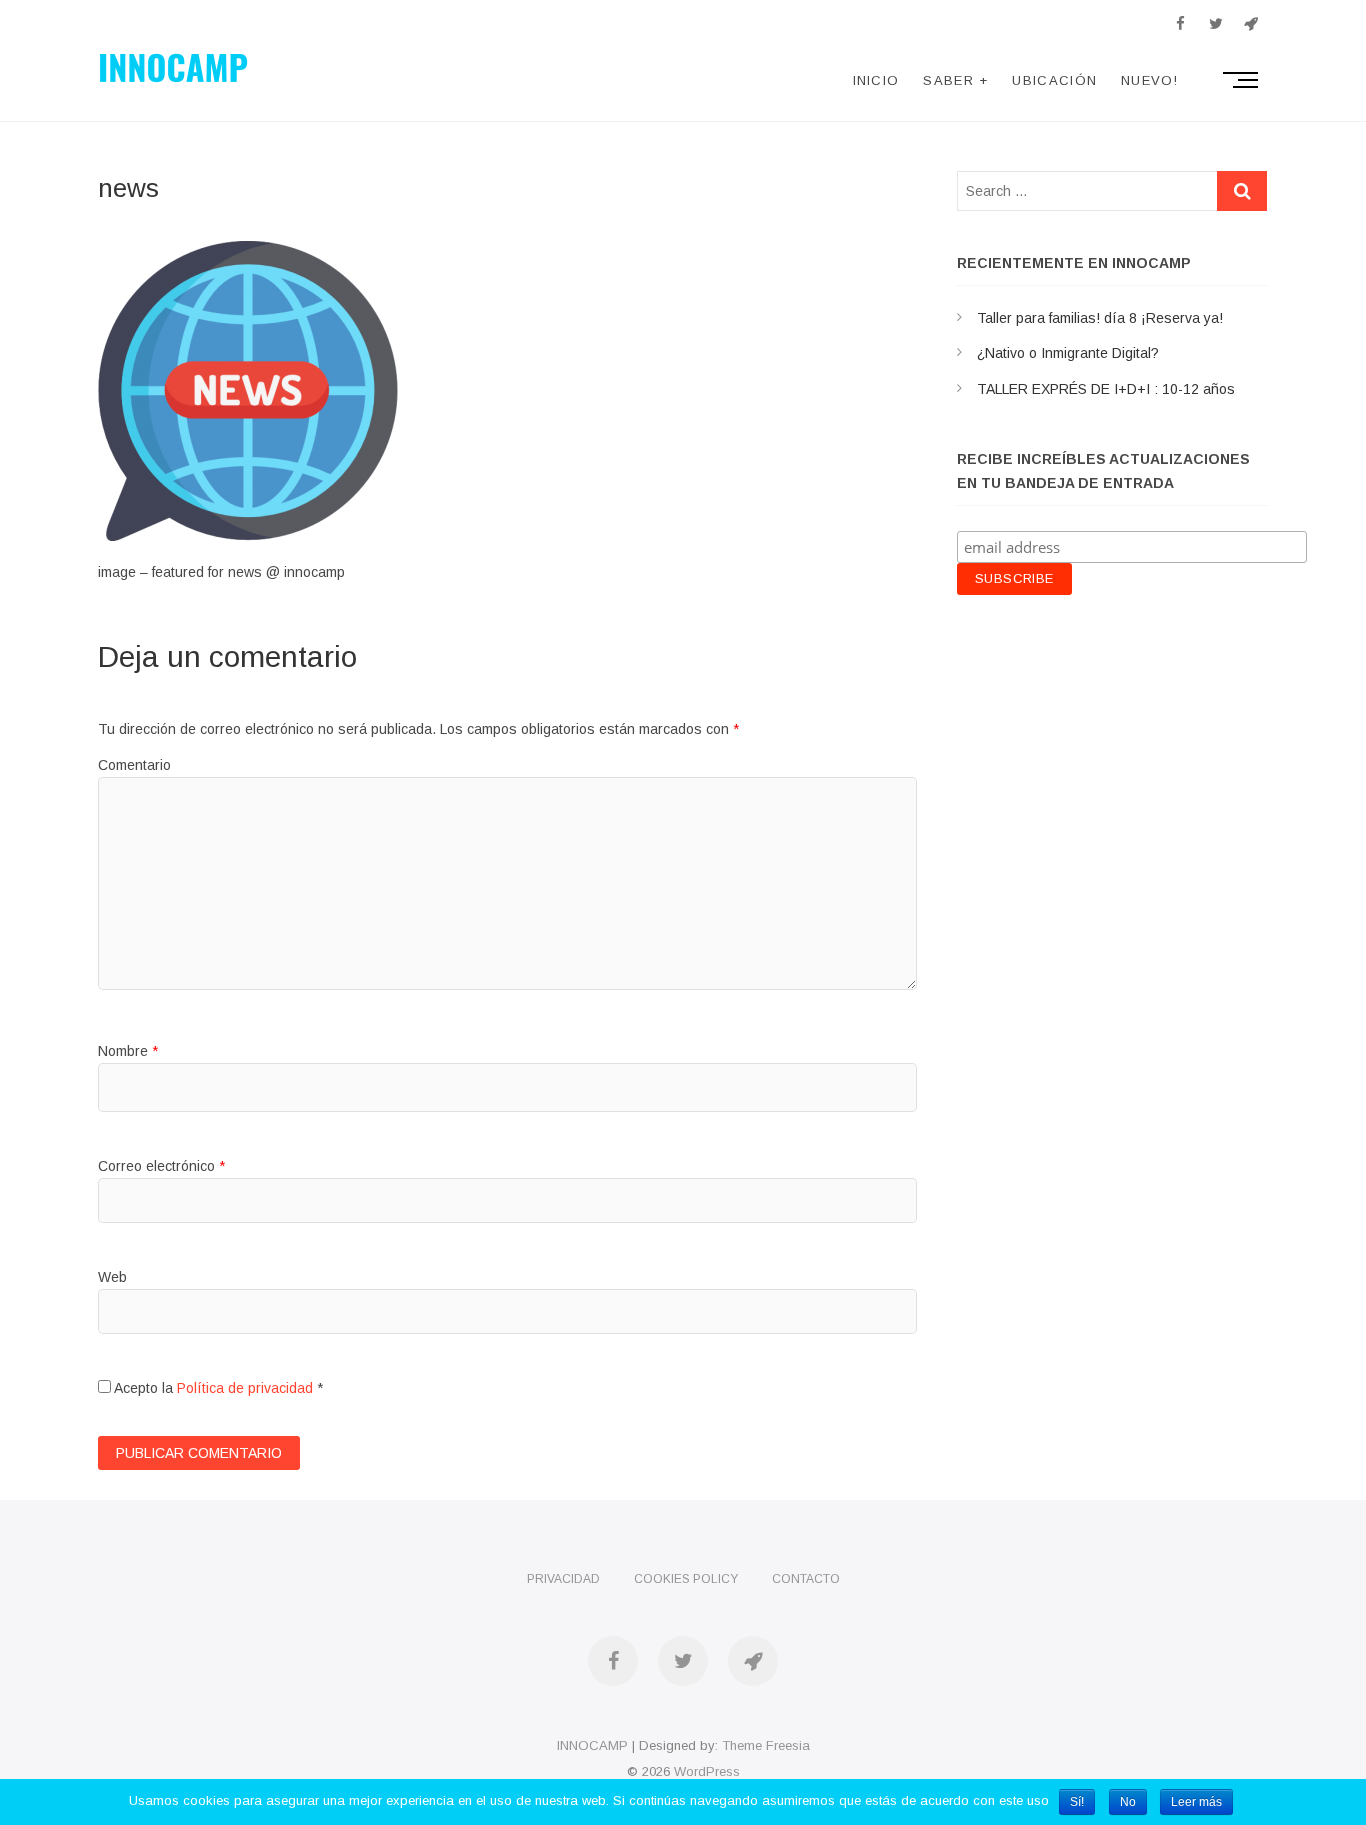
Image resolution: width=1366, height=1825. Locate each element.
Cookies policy (686, 1579)
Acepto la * (217, 1388)
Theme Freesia (766, 1745)
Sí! (1077, 1802)
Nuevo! (1149, 80)
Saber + (955, 80)
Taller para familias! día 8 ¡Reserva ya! (1100, 318)
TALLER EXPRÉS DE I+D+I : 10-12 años (1106, 389)
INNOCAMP (592, 1745)
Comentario (134, 765)
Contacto (806, 1579)
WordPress (707, 1771)
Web (112, 1277)
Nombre (128, 1051)
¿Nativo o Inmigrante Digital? (1068, 353)
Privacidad (563, 1579)
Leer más (1196, 1802)
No (1128, 1802)
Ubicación (1054, 80)
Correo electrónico (161, 1166)
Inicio (876, 80)
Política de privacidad (245, 1388)
